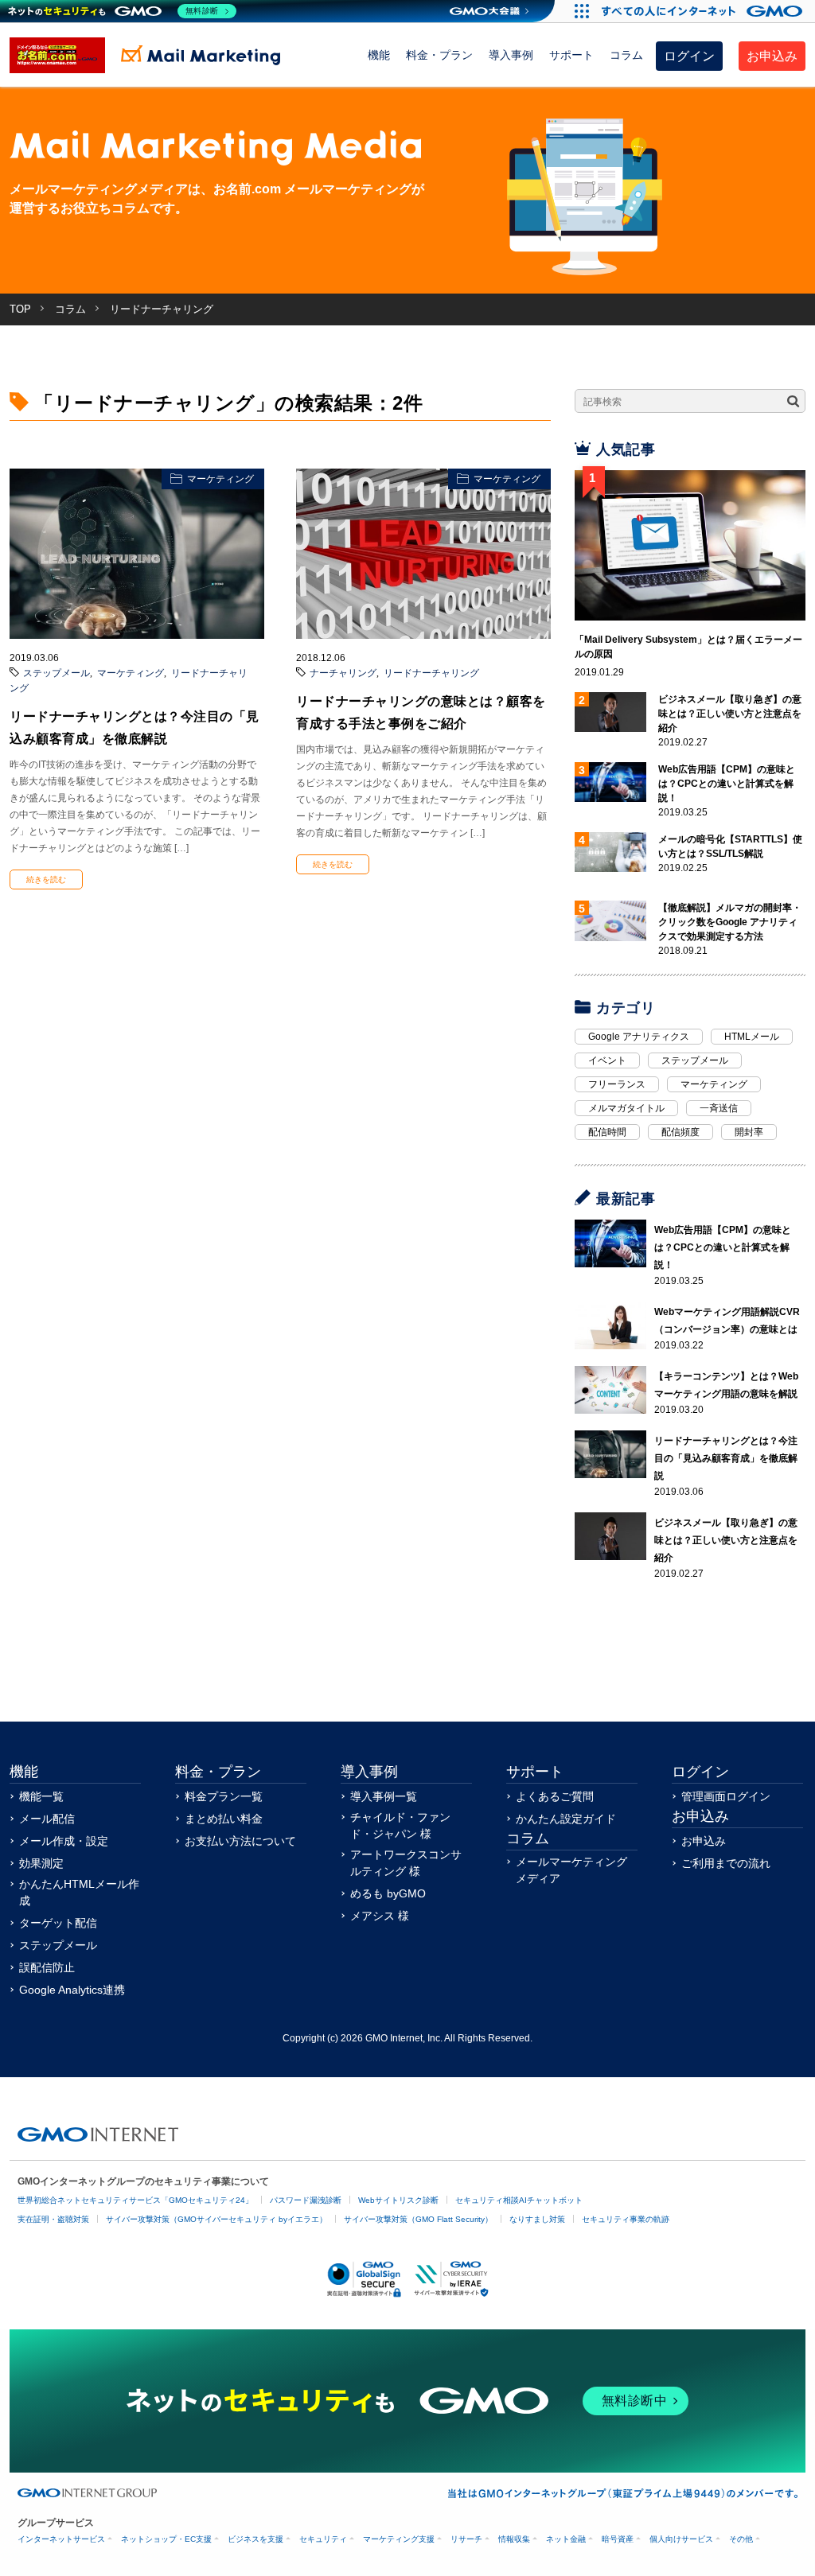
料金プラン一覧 (224, 1796)
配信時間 (607, 1132)
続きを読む (46, 879)
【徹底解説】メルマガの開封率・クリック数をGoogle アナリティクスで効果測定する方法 (730, 922)
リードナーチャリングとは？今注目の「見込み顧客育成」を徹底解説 (135, 728)
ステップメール (57, 673)
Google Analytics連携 (72, 1990)
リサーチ (466, 2539)
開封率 (749, 1132)
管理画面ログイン (726, 1796)
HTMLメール (752, 1037)
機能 (379, 55)
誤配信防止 (47, 1967)
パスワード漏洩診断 (306, 2200)
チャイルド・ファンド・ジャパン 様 (400, 1825)
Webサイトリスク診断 (398, 2200)
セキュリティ (323, 2539)
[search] (793, 402)
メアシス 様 (380, 1916)
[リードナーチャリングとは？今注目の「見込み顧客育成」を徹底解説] (610, 1454)
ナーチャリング (343, 673)
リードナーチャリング (431, 673)
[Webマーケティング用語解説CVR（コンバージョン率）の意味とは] (610, 1325)
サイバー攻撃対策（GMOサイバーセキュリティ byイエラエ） (216, 2219)
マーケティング (220, 479)
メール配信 (47, 1819)
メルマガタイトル (626, 1108)
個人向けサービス (681, 2539)
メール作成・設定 (64, 1841)
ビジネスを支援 (255, 2539)
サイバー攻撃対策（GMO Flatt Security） (418, 2219)
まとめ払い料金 (224, 1819)
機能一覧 (41, 1796)
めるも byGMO (388, 1893)
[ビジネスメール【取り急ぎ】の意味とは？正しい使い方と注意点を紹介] (610, 1536)
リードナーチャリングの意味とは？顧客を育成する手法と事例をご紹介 (421, 712)
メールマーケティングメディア (571, 1870)
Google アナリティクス (639, 1037)
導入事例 (511, 55)
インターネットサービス (61, 2539)
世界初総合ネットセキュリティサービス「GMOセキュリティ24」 (135, 2200)
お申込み (772, 56)
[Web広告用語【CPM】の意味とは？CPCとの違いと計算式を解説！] (610, 1243)
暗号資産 (618, 2539)
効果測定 (41, 1863)
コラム (626, 55)
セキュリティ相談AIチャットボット (519, 2200)
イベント (607, 1060)
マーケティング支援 (399, 2539)
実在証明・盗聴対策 (53, 2219)
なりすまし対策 (537, 2219)
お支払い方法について (240, 1841)
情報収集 (514, 2539)
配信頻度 (680, 1132)
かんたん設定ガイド (566, 1819)
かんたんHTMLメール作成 (79, 1892)
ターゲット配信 (58, 1923)
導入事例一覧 (384, 1796)
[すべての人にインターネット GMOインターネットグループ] (704, 11)
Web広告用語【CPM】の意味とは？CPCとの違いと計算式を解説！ (727, 784)
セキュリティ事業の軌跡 (626, 2219)
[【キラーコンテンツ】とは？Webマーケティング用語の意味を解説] (610, 1390)
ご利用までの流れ (726, 1863)
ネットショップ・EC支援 (166, 2539)
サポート (571, 55)
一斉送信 (719, 1108)
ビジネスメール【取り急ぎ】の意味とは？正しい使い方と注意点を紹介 (730, 714)
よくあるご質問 (555, 1796)
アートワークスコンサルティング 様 (406, 1863)
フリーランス (617, 1084)
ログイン (689, 56)
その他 (741, 2539)
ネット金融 (566, 2539)
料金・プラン (439, 55)
